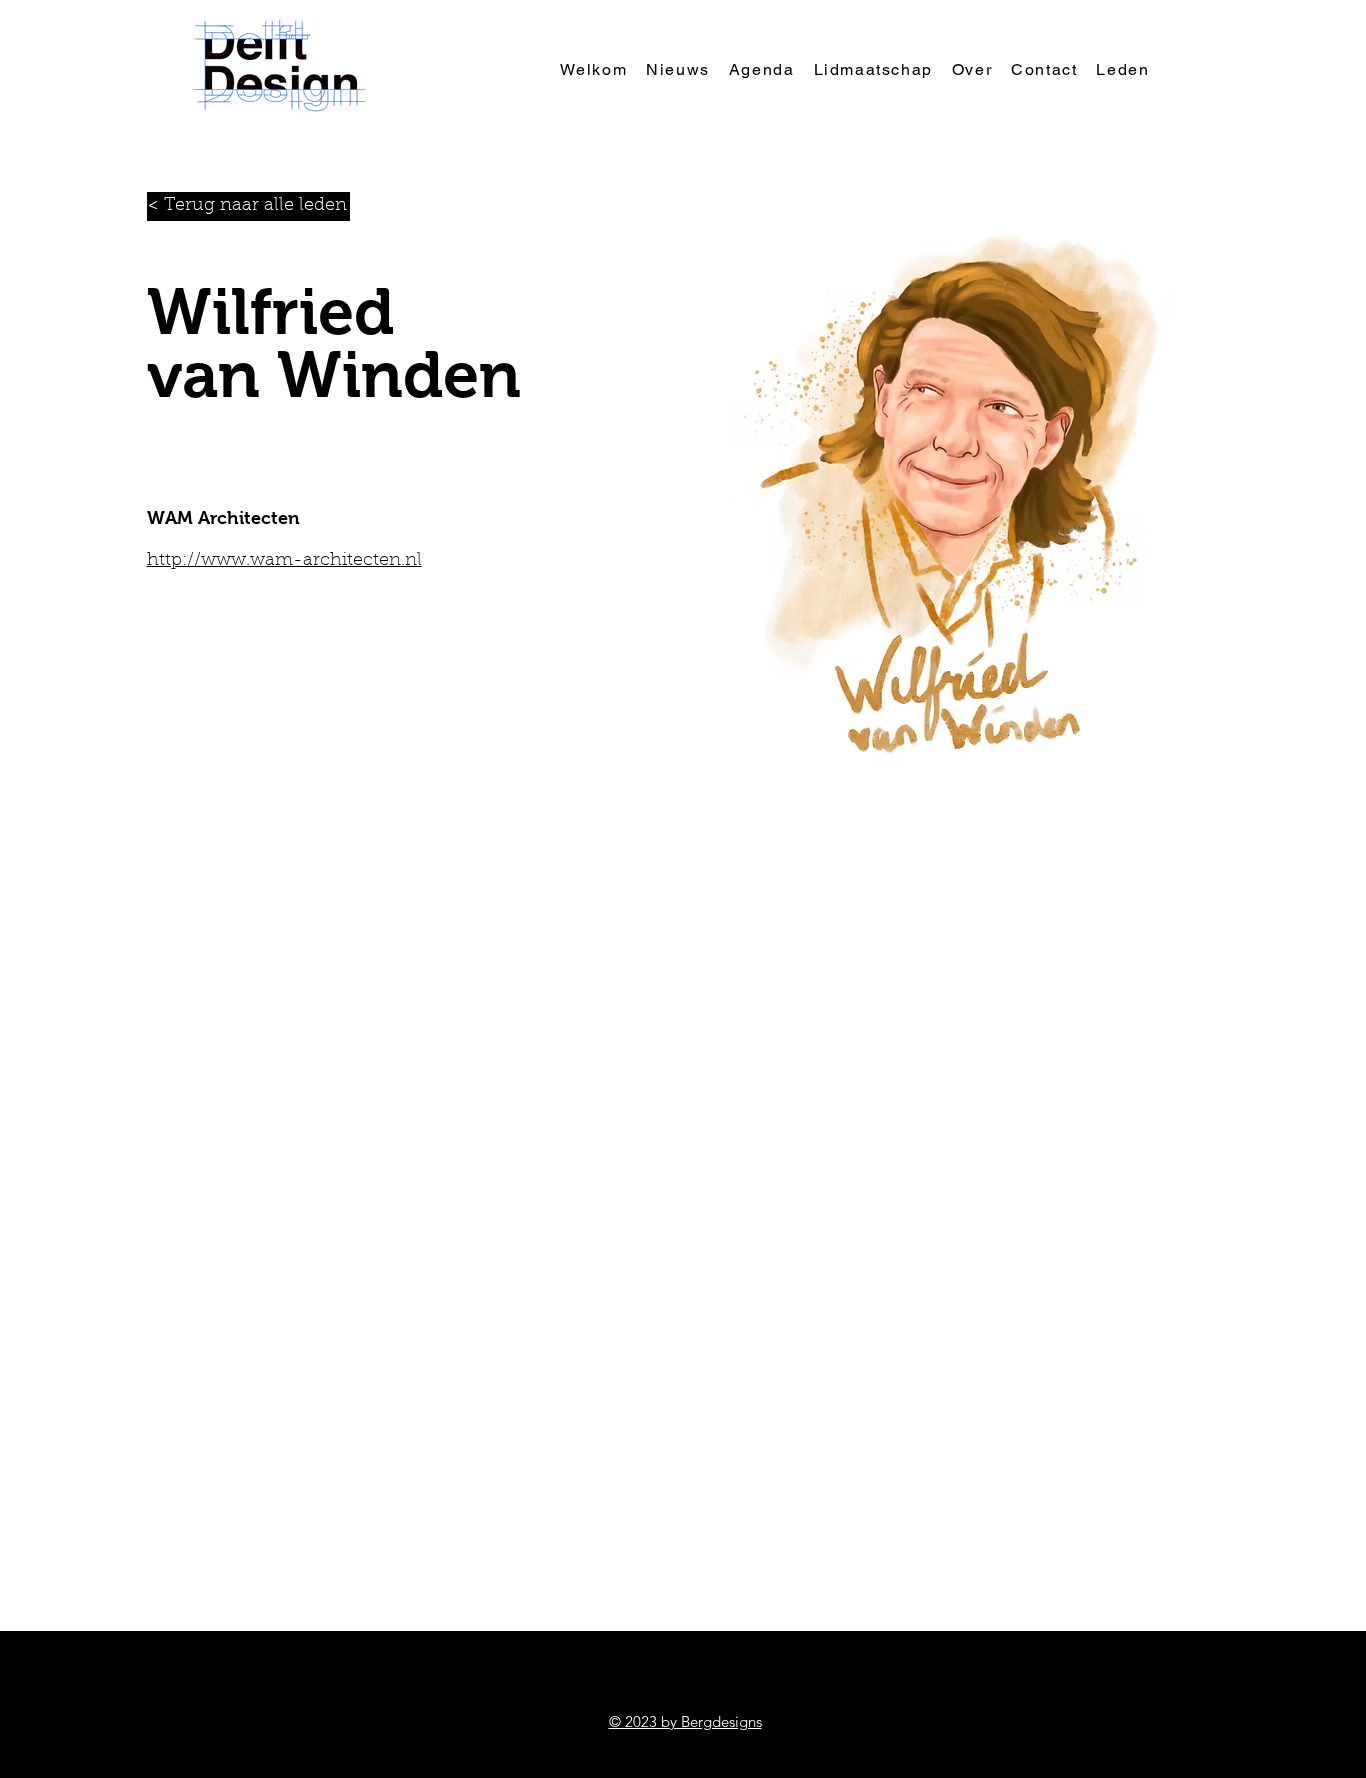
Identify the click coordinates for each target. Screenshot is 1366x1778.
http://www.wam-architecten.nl (284, 561)
